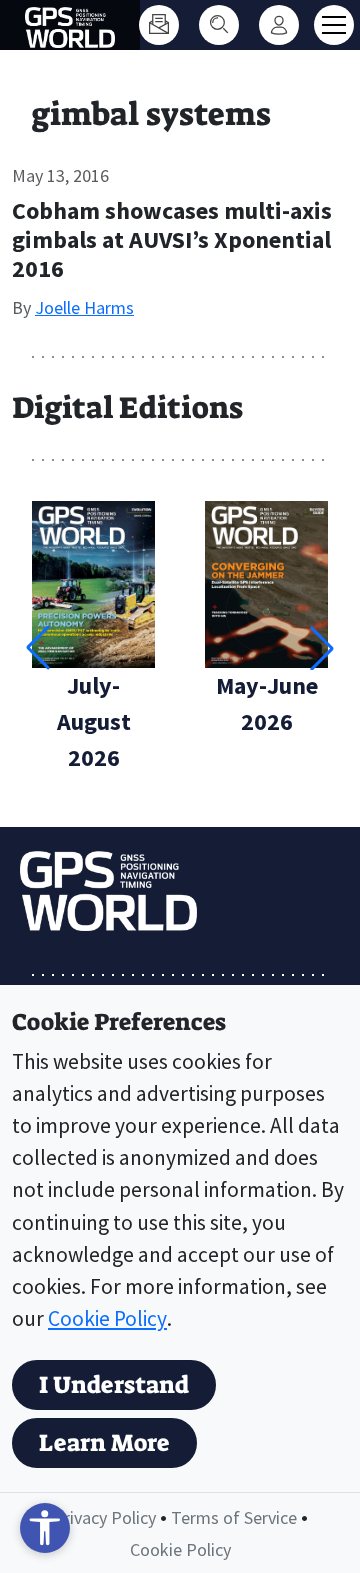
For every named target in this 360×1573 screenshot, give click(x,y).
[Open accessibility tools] (45, 1528)
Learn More (104, 1443)
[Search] (219, 25)
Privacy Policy (104, 1517)
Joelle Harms (84, 307)
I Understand (114, 1385)
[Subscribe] (159, 25)
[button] (322, 648)
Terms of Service (234, 1517)
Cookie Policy (107, 1318)
